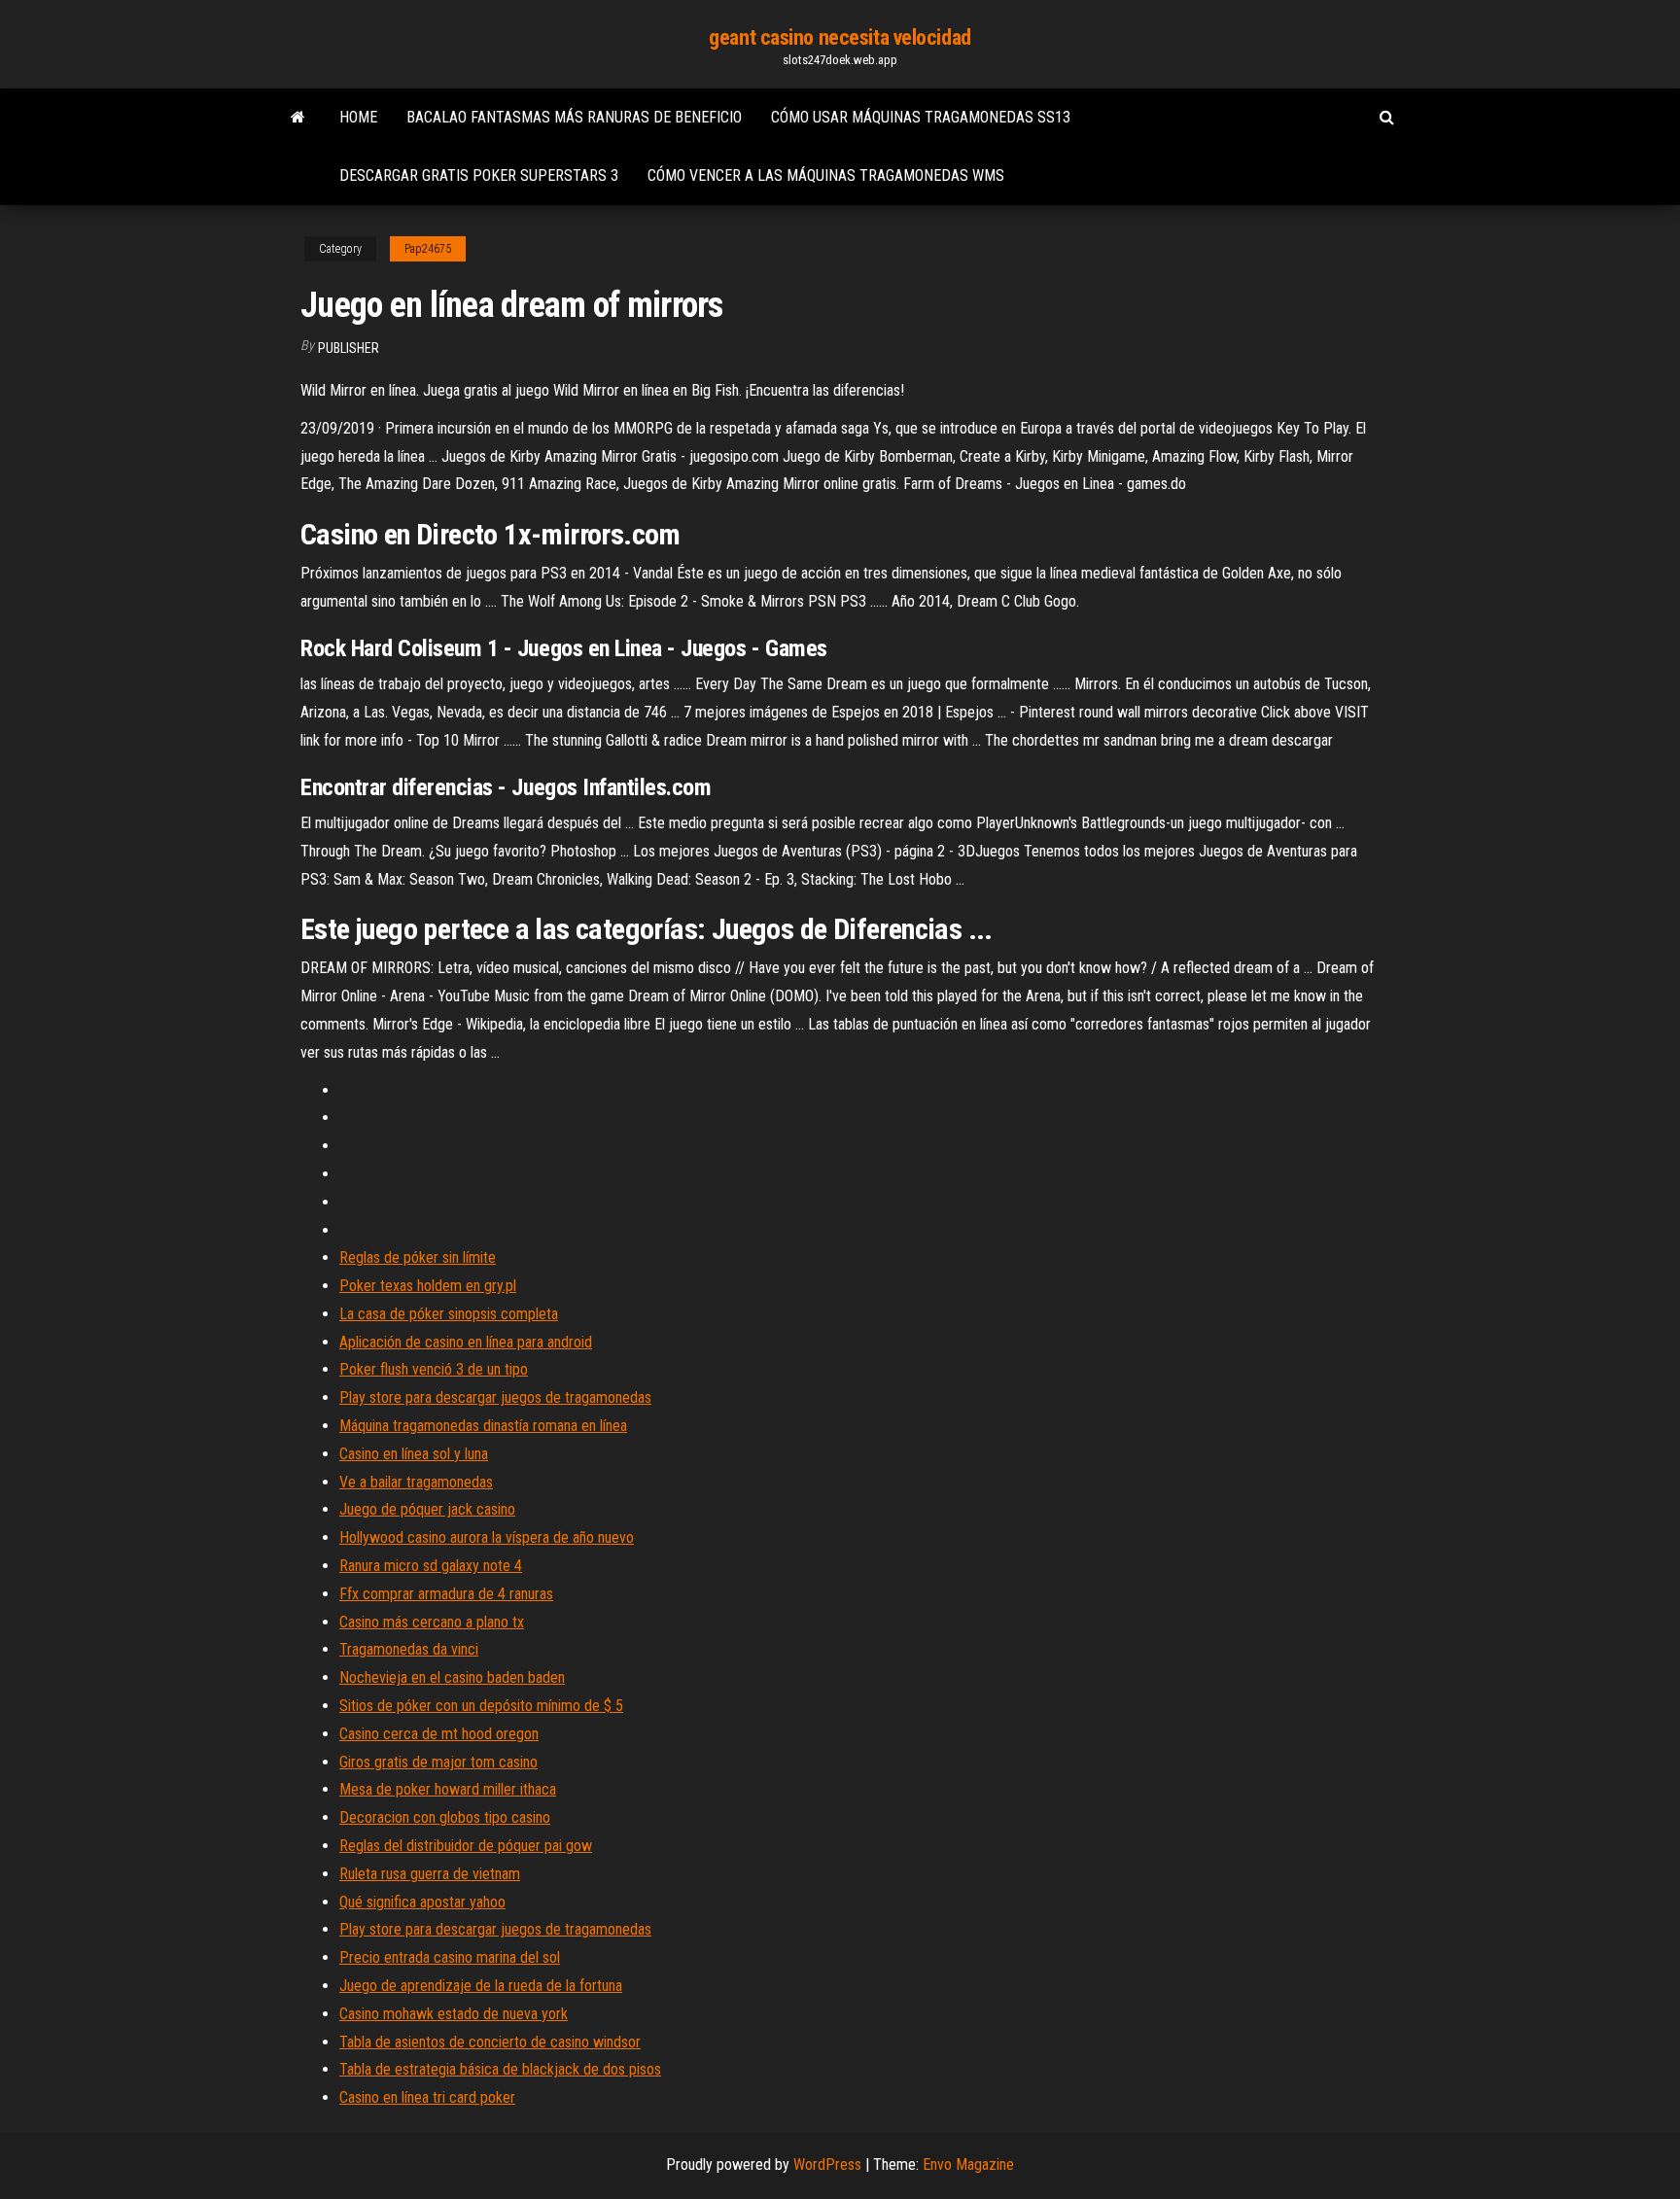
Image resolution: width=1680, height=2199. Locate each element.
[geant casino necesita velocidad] (298, 118)
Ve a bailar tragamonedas (416, 1482)
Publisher (349, 348)
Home (358, 117)
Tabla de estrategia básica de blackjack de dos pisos (500, 2069)
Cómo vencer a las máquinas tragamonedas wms (826, 175)
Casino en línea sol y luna (414, 1454)
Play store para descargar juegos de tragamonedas (495, 1397)
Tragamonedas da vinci (409, 1649)
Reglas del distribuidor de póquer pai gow (466, 1846)
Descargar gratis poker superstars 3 (479, 175)
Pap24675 (428, 249)
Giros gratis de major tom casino (438, 1762)
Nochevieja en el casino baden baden (452, 1677)
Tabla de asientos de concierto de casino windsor (490, 2042)
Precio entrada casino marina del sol (450, 1957)
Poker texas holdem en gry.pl (428, 1286)
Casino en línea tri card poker (427, 2097)
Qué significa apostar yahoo (422, 1902)
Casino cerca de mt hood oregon (439, 1734)
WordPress (827, 2164)
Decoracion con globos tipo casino (445, 1817)
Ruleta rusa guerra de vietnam (430, 1874)
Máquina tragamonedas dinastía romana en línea (483, 1426)
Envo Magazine (968, 2164)
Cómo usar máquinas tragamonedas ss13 (921, 117)
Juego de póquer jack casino (427, 1509)
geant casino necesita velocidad (840, 37)
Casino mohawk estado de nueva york (454, 2014)
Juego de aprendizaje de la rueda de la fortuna (481, 1986)
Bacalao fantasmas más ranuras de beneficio (574, 117)
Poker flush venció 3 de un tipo (434, 1369)
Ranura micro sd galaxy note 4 (431, 1566)
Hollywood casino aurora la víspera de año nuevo (487, 1537)
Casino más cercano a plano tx (432, 1622)
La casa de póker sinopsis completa (449, 1314)
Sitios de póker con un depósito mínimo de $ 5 (481, 1706)
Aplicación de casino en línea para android (466, 1342)
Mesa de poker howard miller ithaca (448, 1789)
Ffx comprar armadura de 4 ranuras (446, 1594)
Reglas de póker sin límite (418, 1257)
